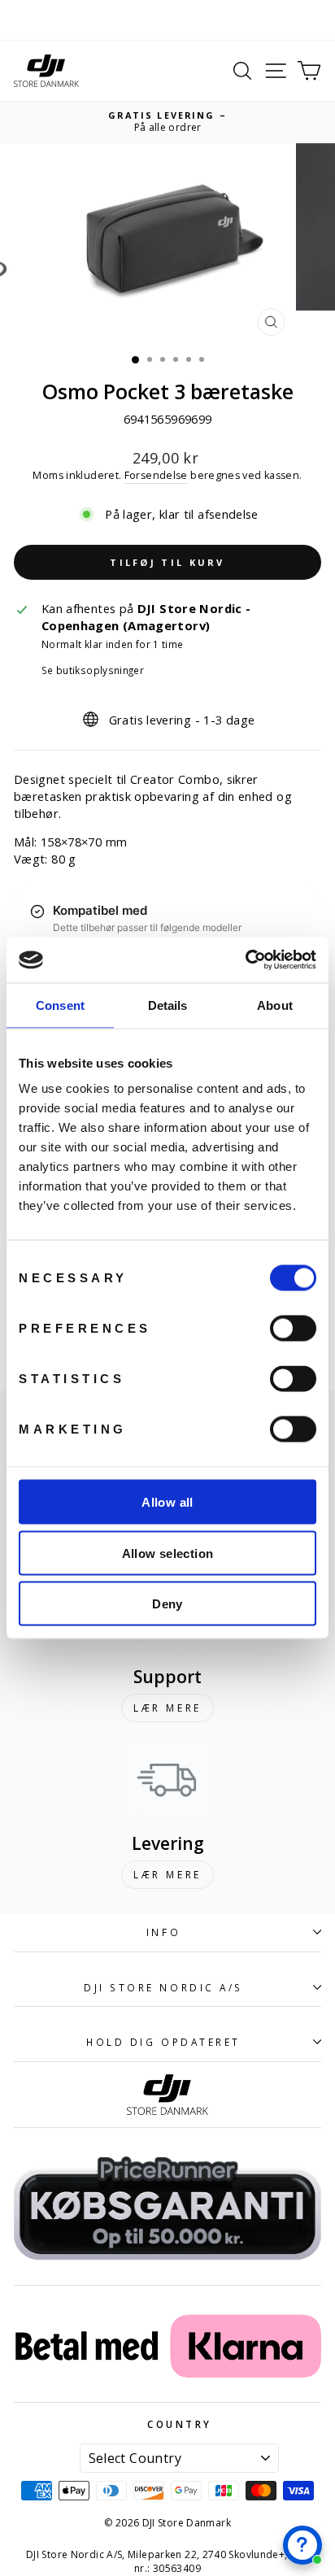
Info (163, 1932)
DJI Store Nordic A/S (163, 1987)
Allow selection (168, 1553)
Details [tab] (168, 1005)
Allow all (167, 1502)
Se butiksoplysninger (93, 670)
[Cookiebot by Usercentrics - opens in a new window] (245, 960)
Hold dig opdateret (163, 2042)
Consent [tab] (60, 1005)
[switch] (293, 1329)
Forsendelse (156, 475)
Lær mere (167, 1708)
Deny (167, 1604)
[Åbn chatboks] (302, 2545)
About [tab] (275, 1005)
